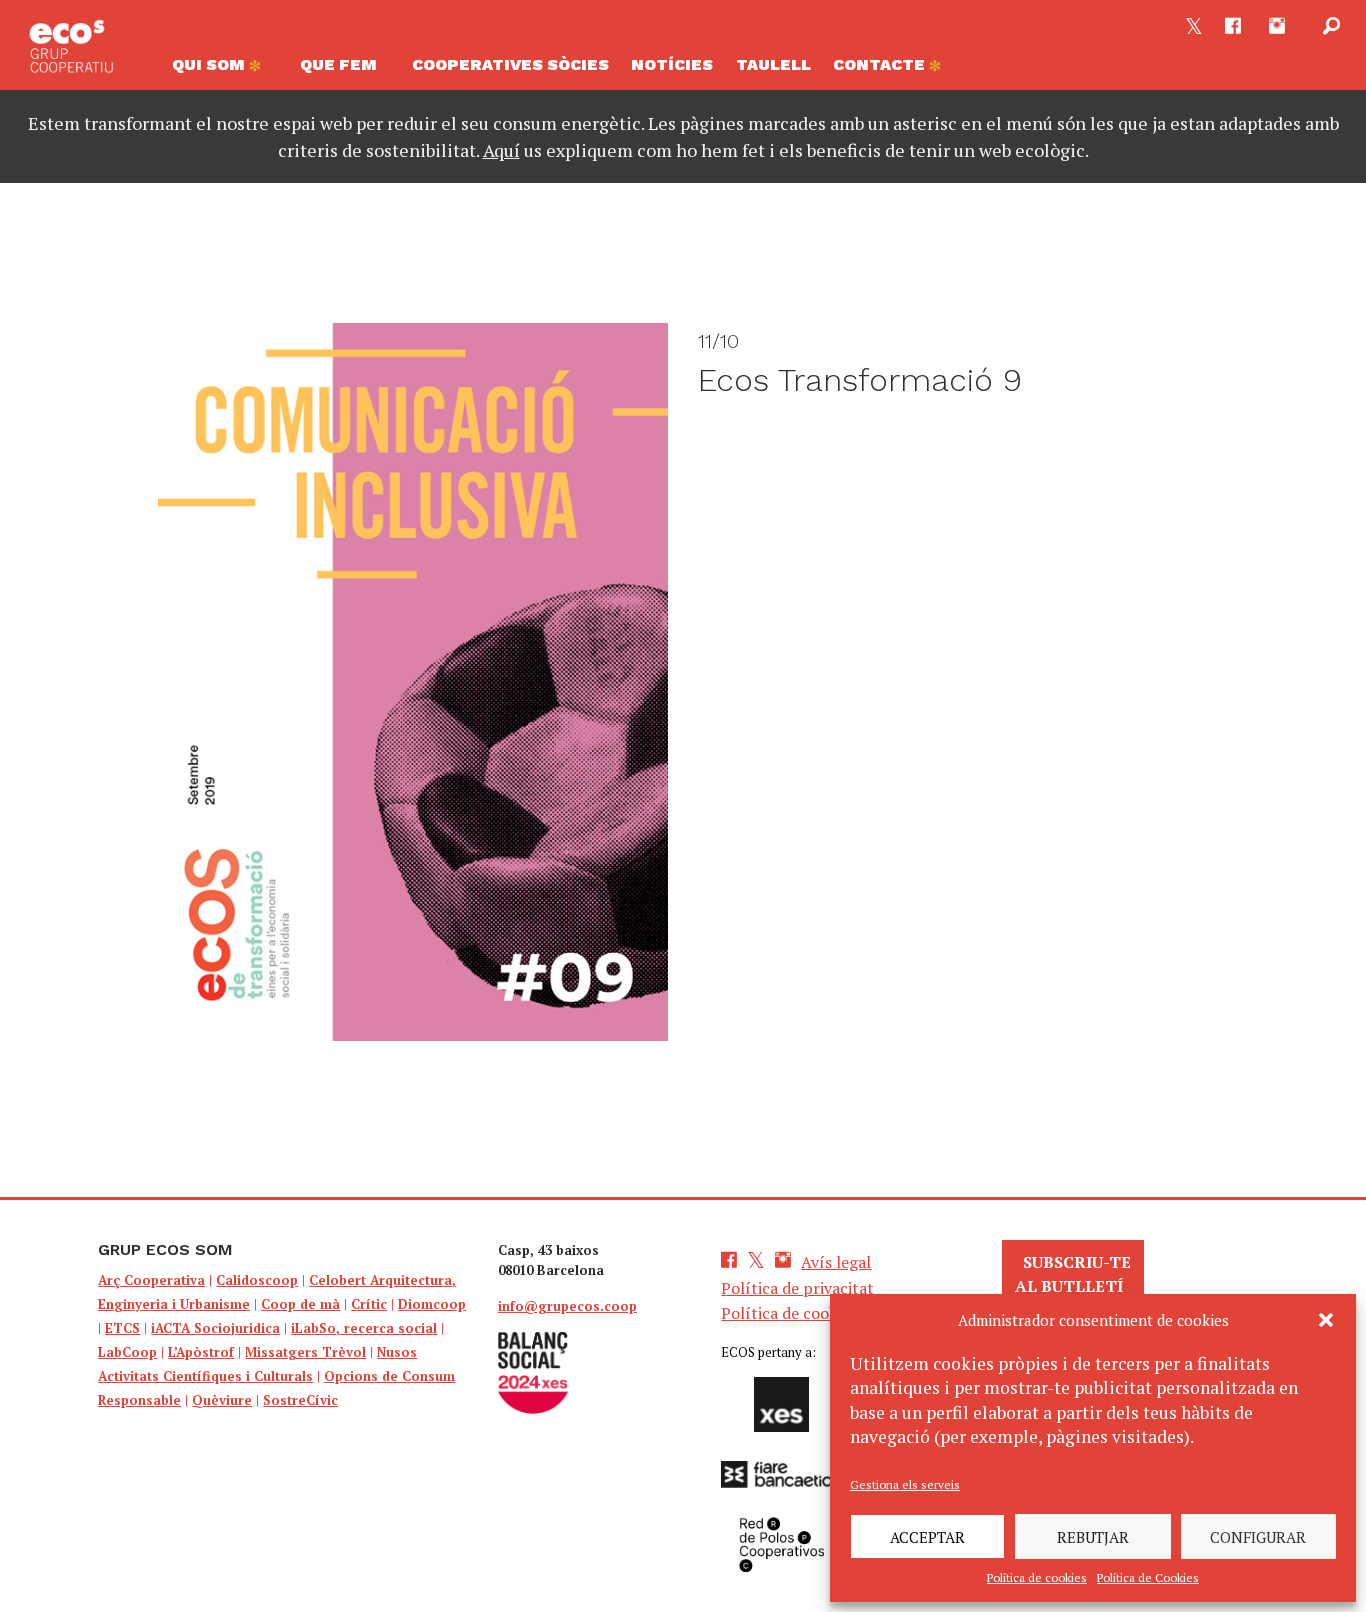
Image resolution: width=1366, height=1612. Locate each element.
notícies (672, 64)
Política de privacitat (797, 1288)
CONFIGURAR (1258, 1537)
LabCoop (127, 1352)
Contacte (881, 64)
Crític (369, 1304)
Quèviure (222, 1400)
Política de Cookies (1148, 1577)
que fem (338, 64)
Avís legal (836, 1262)
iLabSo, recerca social (364, 1328)
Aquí (501, 150)
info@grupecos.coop (567, 1306)
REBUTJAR (1093, 1537)
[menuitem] (224, 70)
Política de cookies (1037, 1577)
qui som (210, 64)
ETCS (122, 1328)
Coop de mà (300, 1304)
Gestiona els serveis (905, 1484)
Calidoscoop (257, 1280)
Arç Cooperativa (151, 1280)
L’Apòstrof (201, 1352)
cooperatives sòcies (510, 64)
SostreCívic (300, 1400)
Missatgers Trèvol (305, 1352)
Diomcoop (432, 1304)
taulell (773, 64)
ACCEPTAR (927, 1537)
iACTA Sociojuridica (215, 1328)
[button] (1326, 1320)
